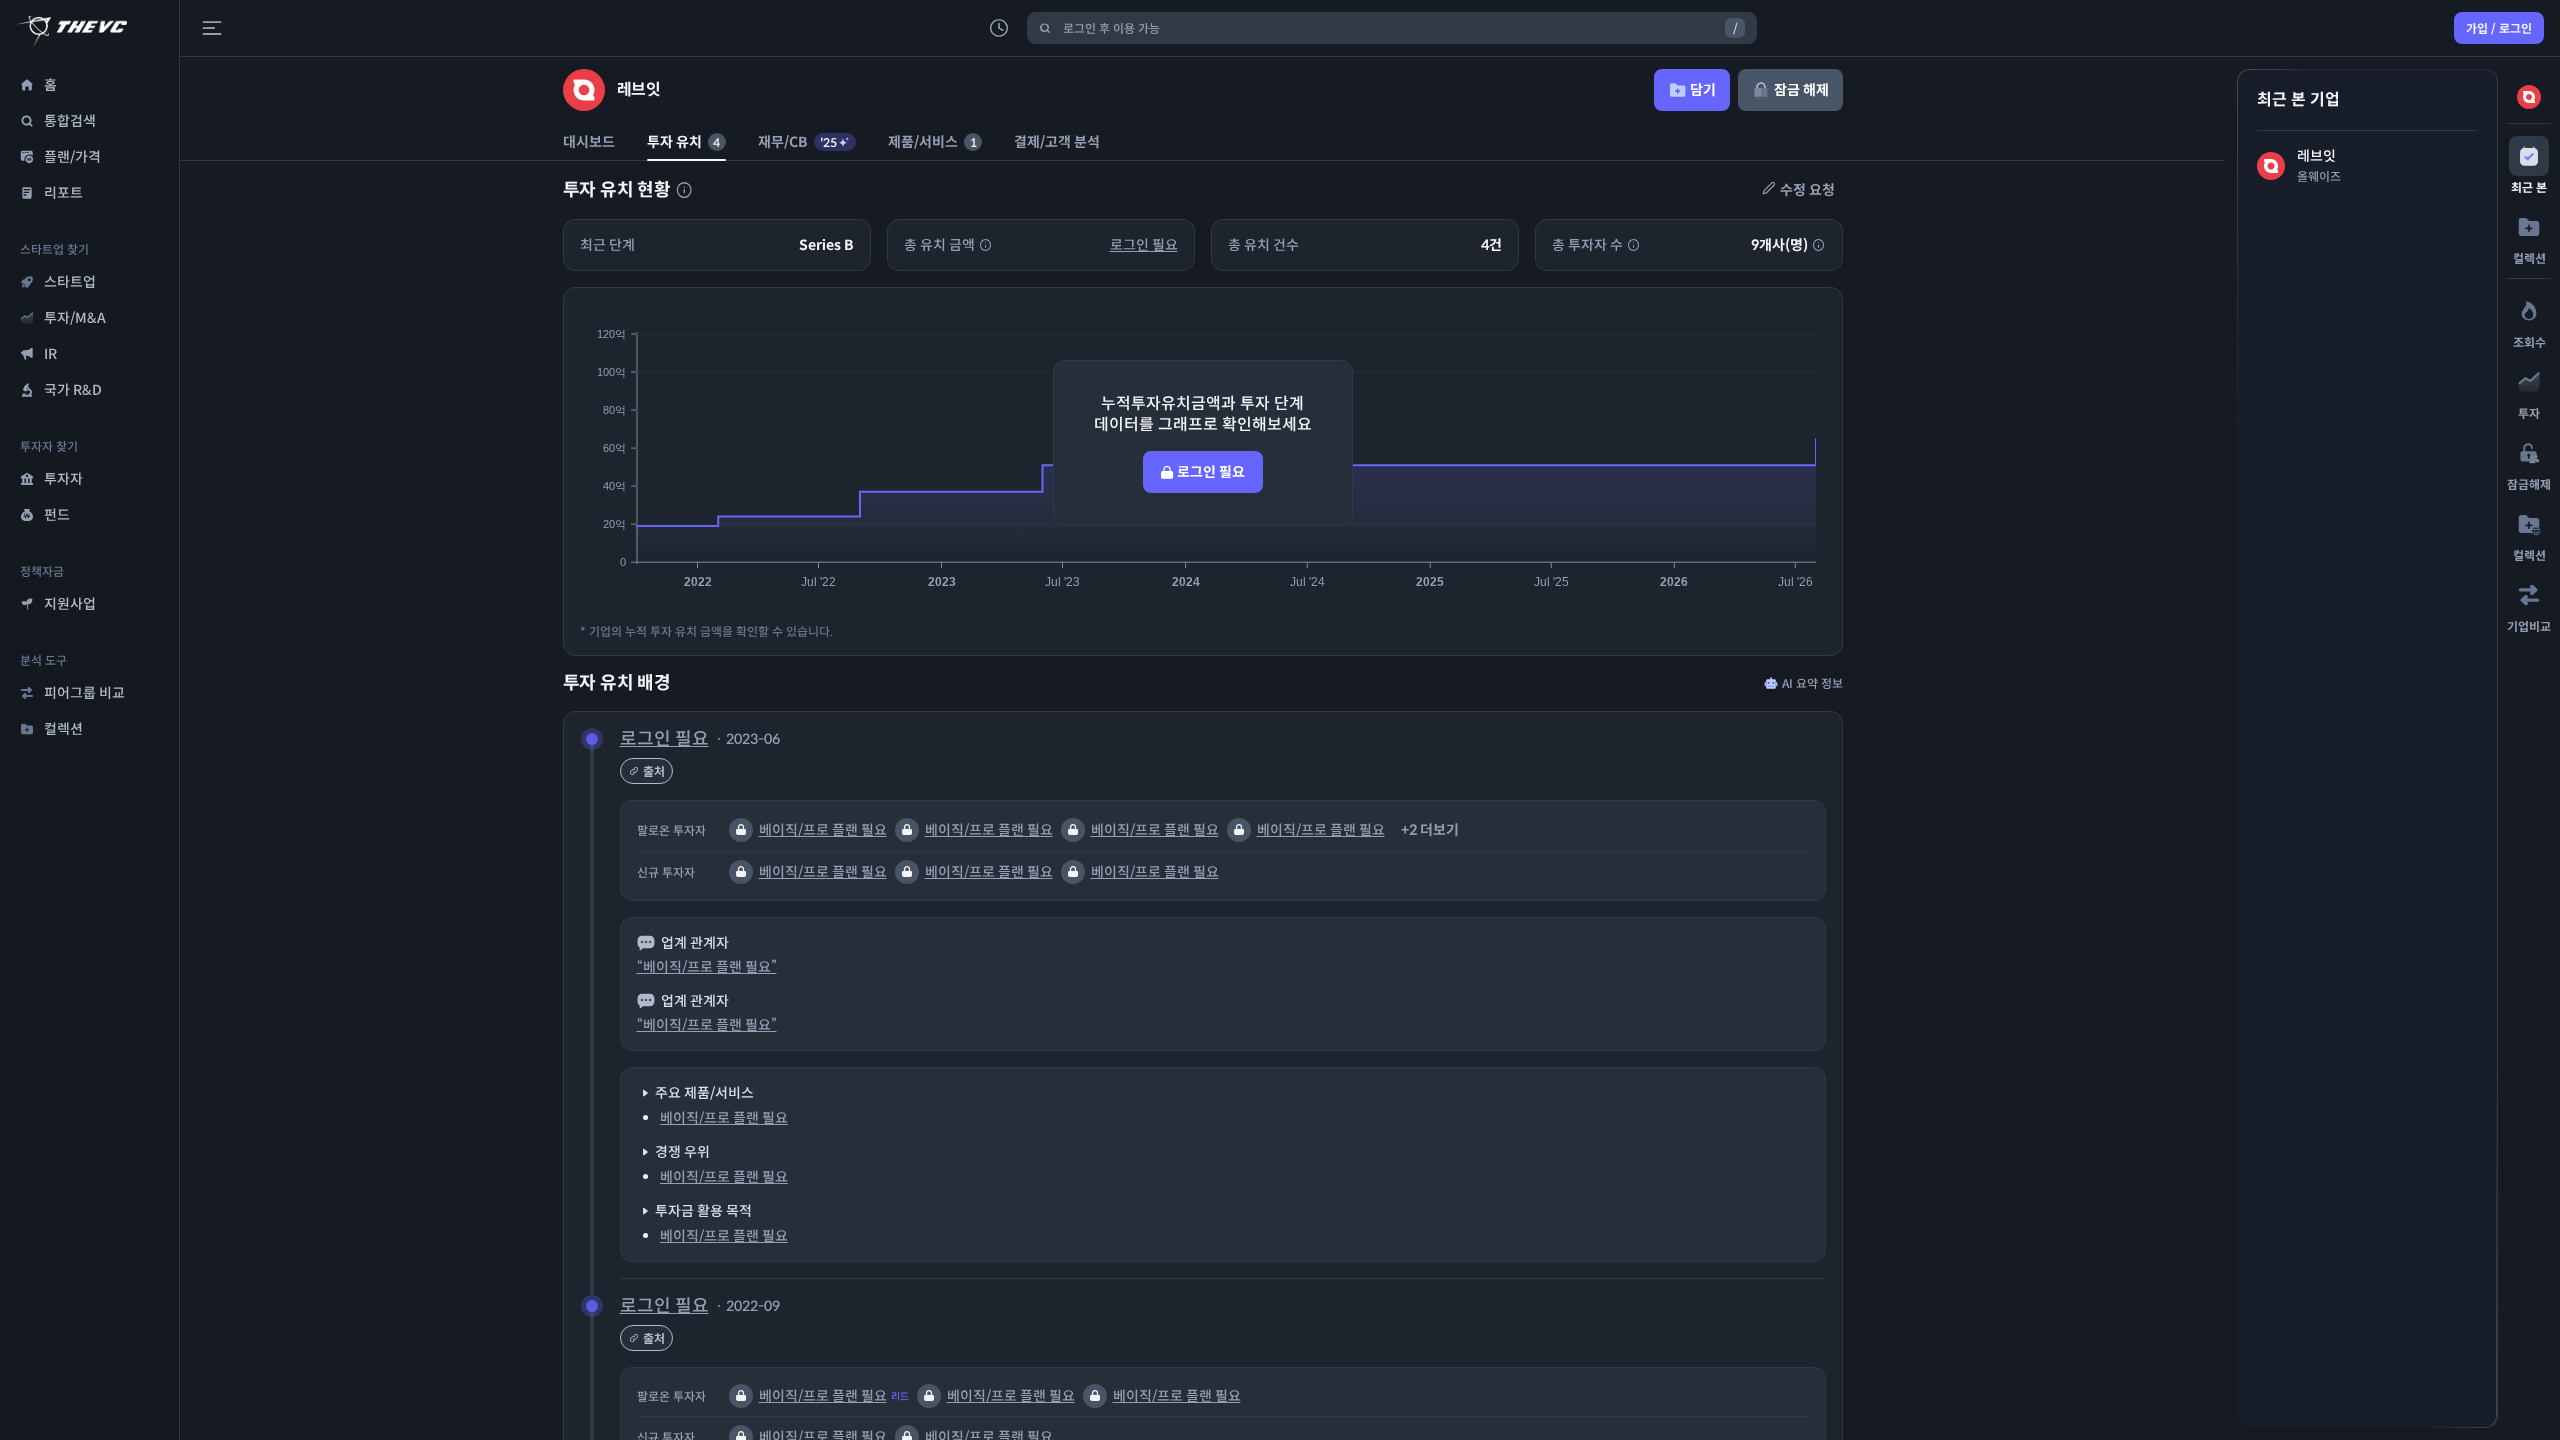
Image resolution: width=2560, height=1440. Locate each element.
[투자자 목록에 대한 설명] (684, 190)
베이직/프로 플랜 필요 (823, 830)
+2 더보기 (1430, 830)
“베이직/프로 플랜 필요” (707, 967)
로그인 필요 (1144, 245)
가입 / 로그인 (2499, 28)
